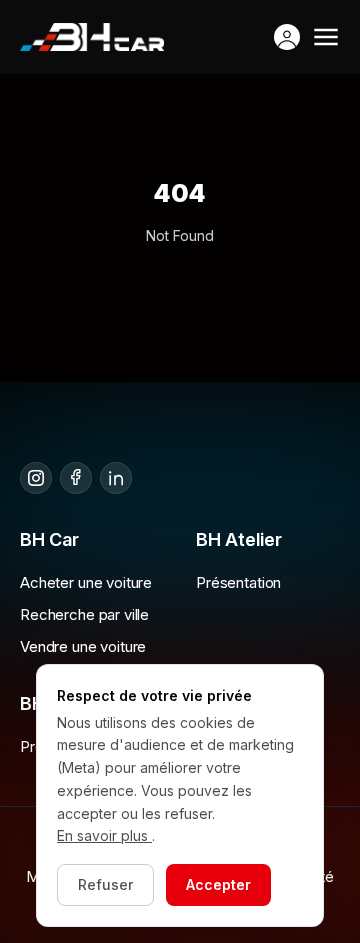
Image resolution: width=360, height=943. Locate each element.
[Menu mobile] (326, 37)
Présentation (238, 582)
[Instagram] (36, 478)
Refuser (105, 884)
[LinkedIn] (116, 478)
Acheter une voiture (86, 582)
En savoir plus (104, 835)
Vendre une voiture (83, 646)
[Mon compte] (287, 37)
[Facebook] (76, 478)
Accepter (218, 884)
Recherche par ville (84, 614)
